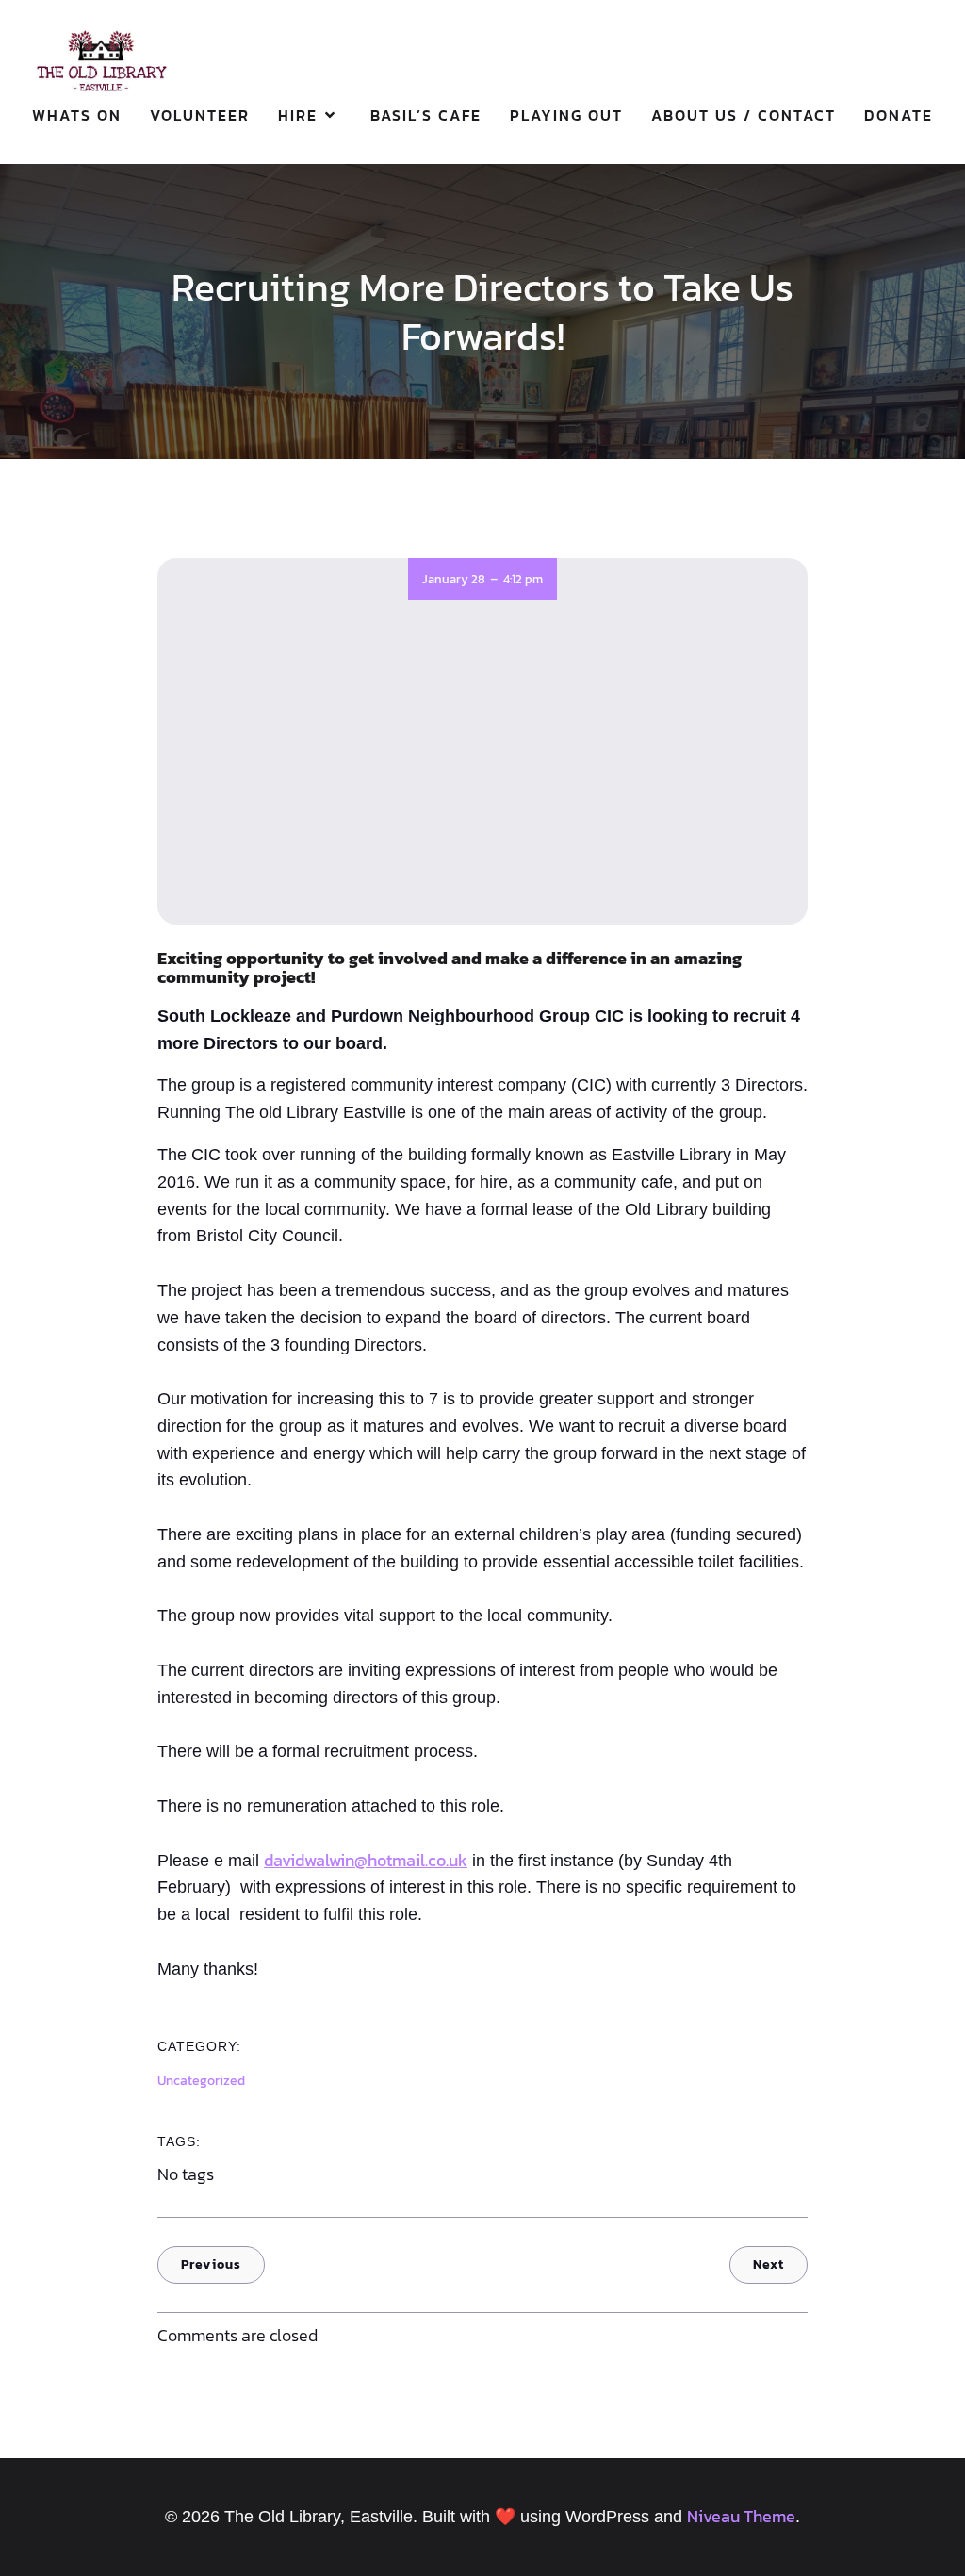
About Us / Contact (744, 115)
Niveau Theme (741, 2516)
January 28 (454, 579)
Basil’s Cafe (426, 115)
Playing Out (566, 115)
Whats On (77, 115)
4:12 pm (523, 579)
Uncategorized (201, 2081)
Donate (899, 115)
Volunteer (200, 115)
